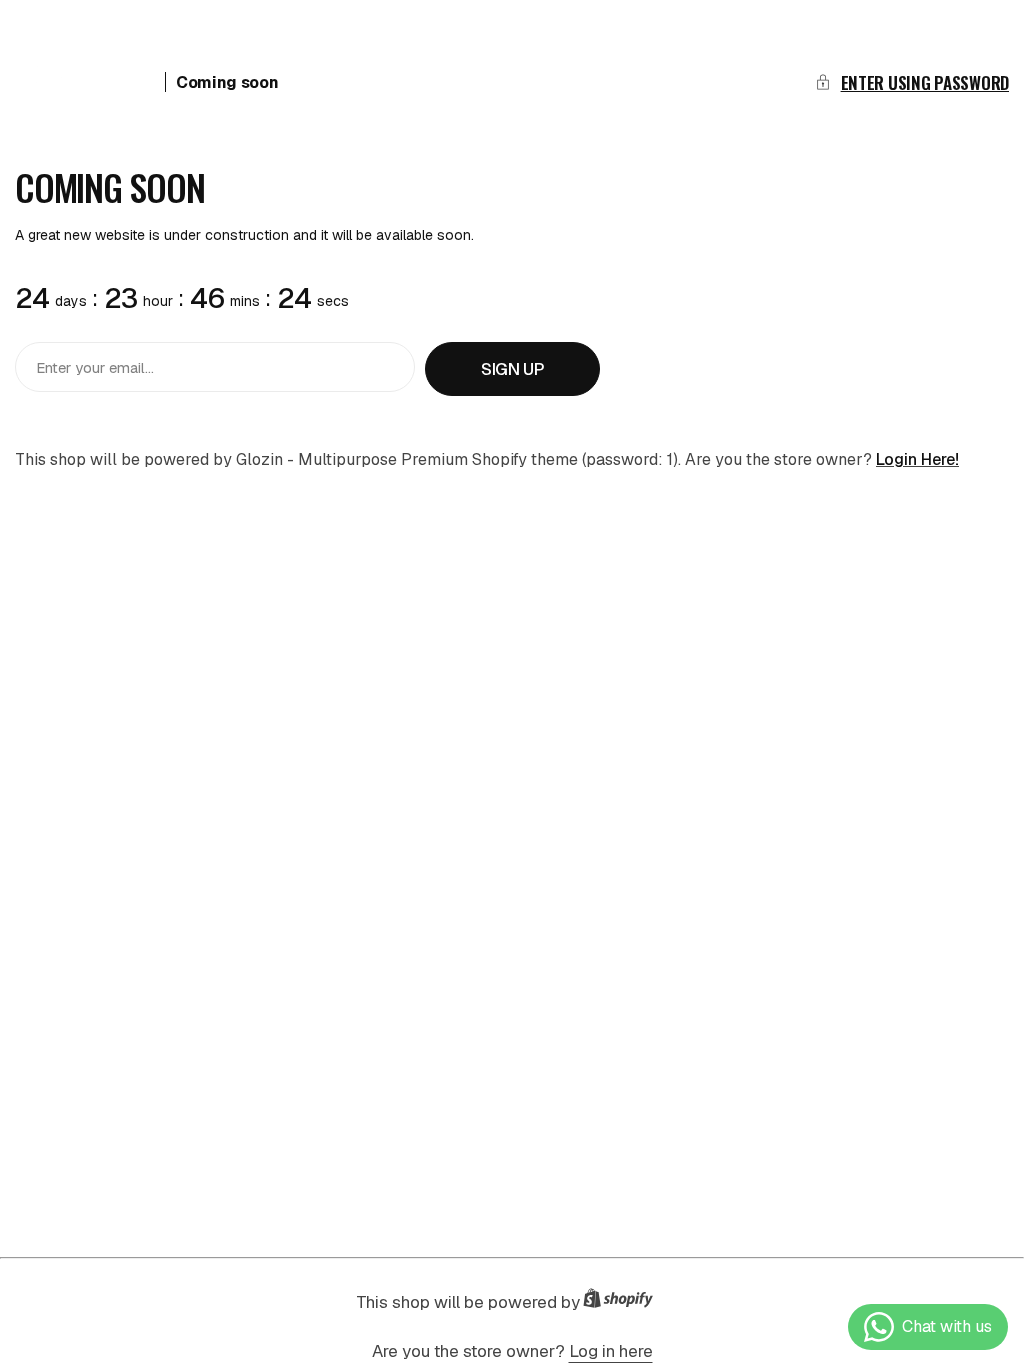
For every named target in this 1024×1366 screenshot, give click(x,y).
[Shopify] (624, 1302)
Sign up (512, 369)
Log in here (611, 1351)
